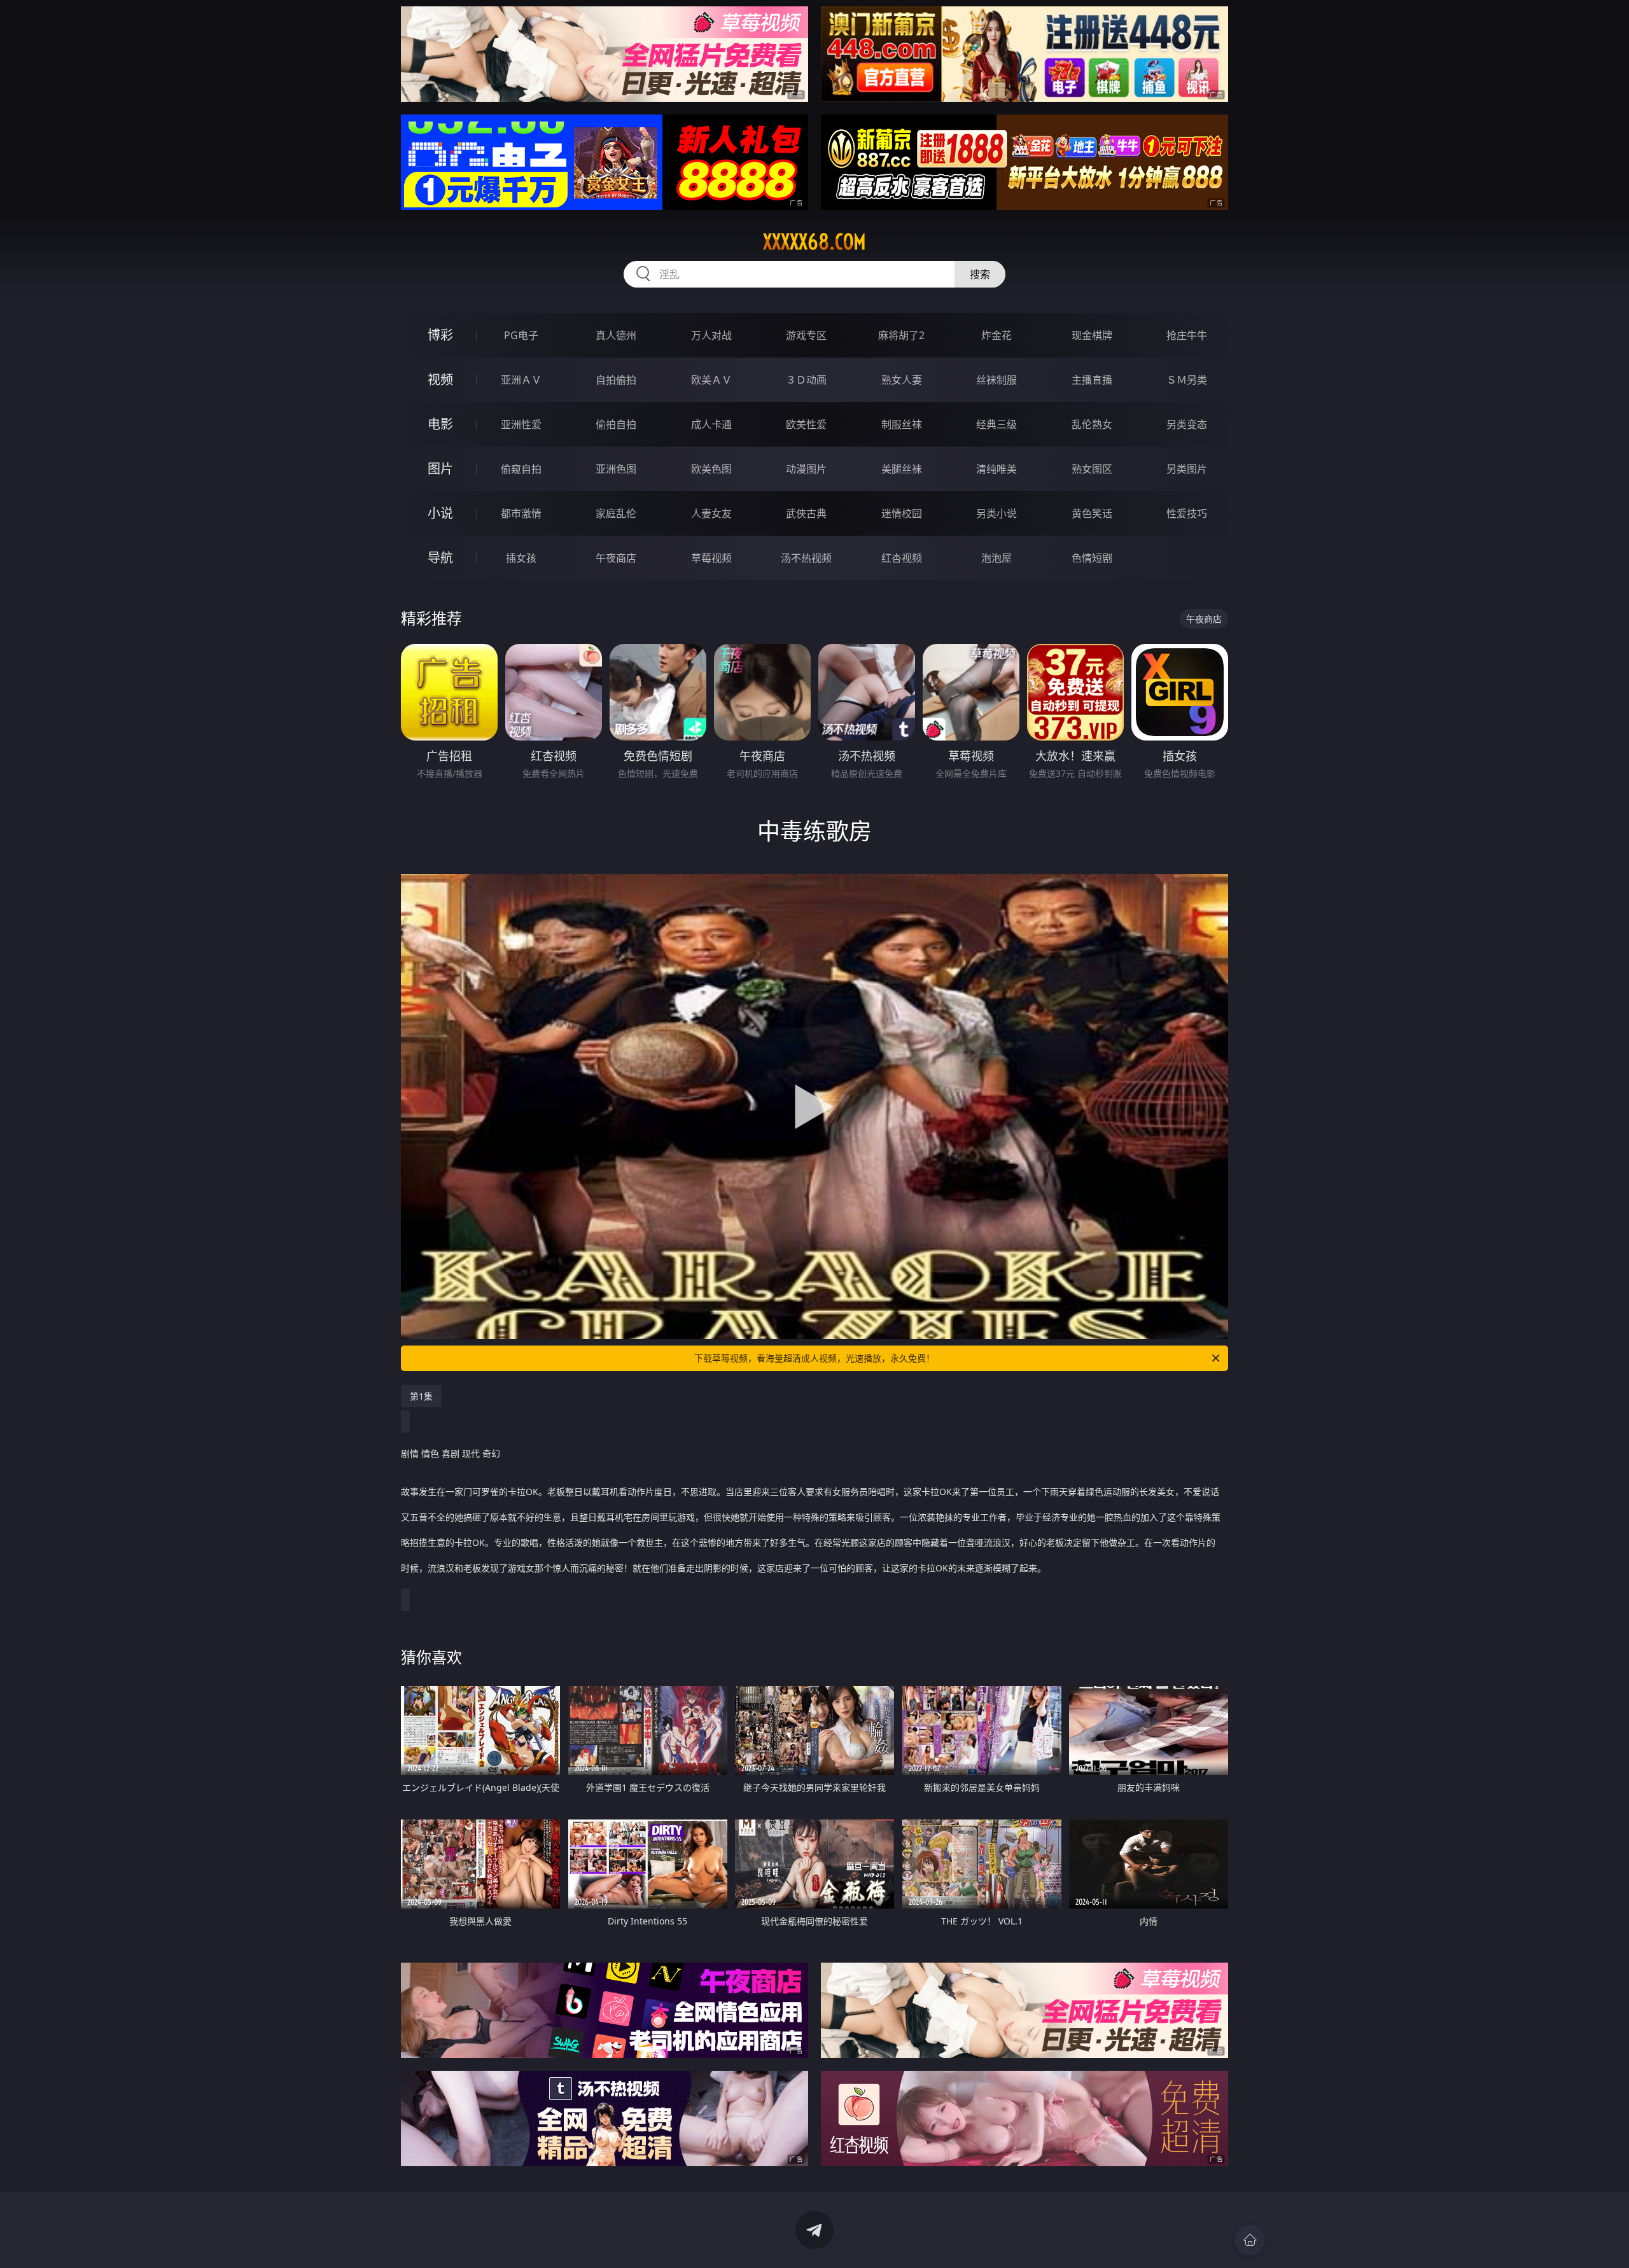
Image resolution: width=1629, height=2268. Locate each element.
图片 (440, 469)
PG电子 (521, 335)
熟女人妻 (902, 380)
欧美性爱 (806, 424)
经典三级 (996, 424)
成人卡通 (711, 424)
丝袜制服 (996, 380)
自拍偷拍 (616, 380)
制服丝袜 (902, 424)
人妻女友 (711, 513)
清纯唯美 (996, 469)
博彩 (440, 335)
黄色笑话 (1092, 513)
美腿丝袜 (902, 469)
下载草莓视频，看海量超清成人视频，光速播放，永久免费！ (814, 1358)
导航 (440, 558)
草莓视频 (711, 558)
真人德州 (616, 335)
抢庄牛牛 (1187, 335)
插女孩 (521, 558)
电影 (440, 424)
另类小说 (996, 513)
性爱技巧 (1187, 513)
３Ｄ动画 (806, 380)
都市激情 (521, 513)
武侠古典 (806, 513)
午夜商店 (616, 558)
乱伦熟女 (1092, 424)
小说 (440, 513)
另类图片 (1187, 469)
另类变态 (1187, 424)
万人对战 (711, 335)
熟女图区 (1092, 469)
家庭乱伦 (616, 513)
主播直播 (1092, 380)
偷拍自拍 (616, 424)
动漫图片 (806, 469)
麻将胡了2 (901, 335)
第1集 (421, 1396)
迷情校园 (902, 513)
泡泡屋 (996, 558)
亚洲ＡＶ (521, 380)
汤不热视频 (806, 558)
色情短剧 (1092, 558)
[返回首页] (1250, 2240)
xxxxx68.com (814, 242)
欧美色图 (711, 469)
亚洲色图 (616, 469)
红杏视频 (902, 558)
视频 (440, 379)
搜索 (980, 274)
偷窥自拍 (521, 469)
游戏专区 (806, 335)
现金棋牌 (1092, 335)
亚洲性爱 (521, 424)
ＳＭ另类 (1187, 380)
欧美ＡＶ (711, 380)
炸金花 (996, 335)
